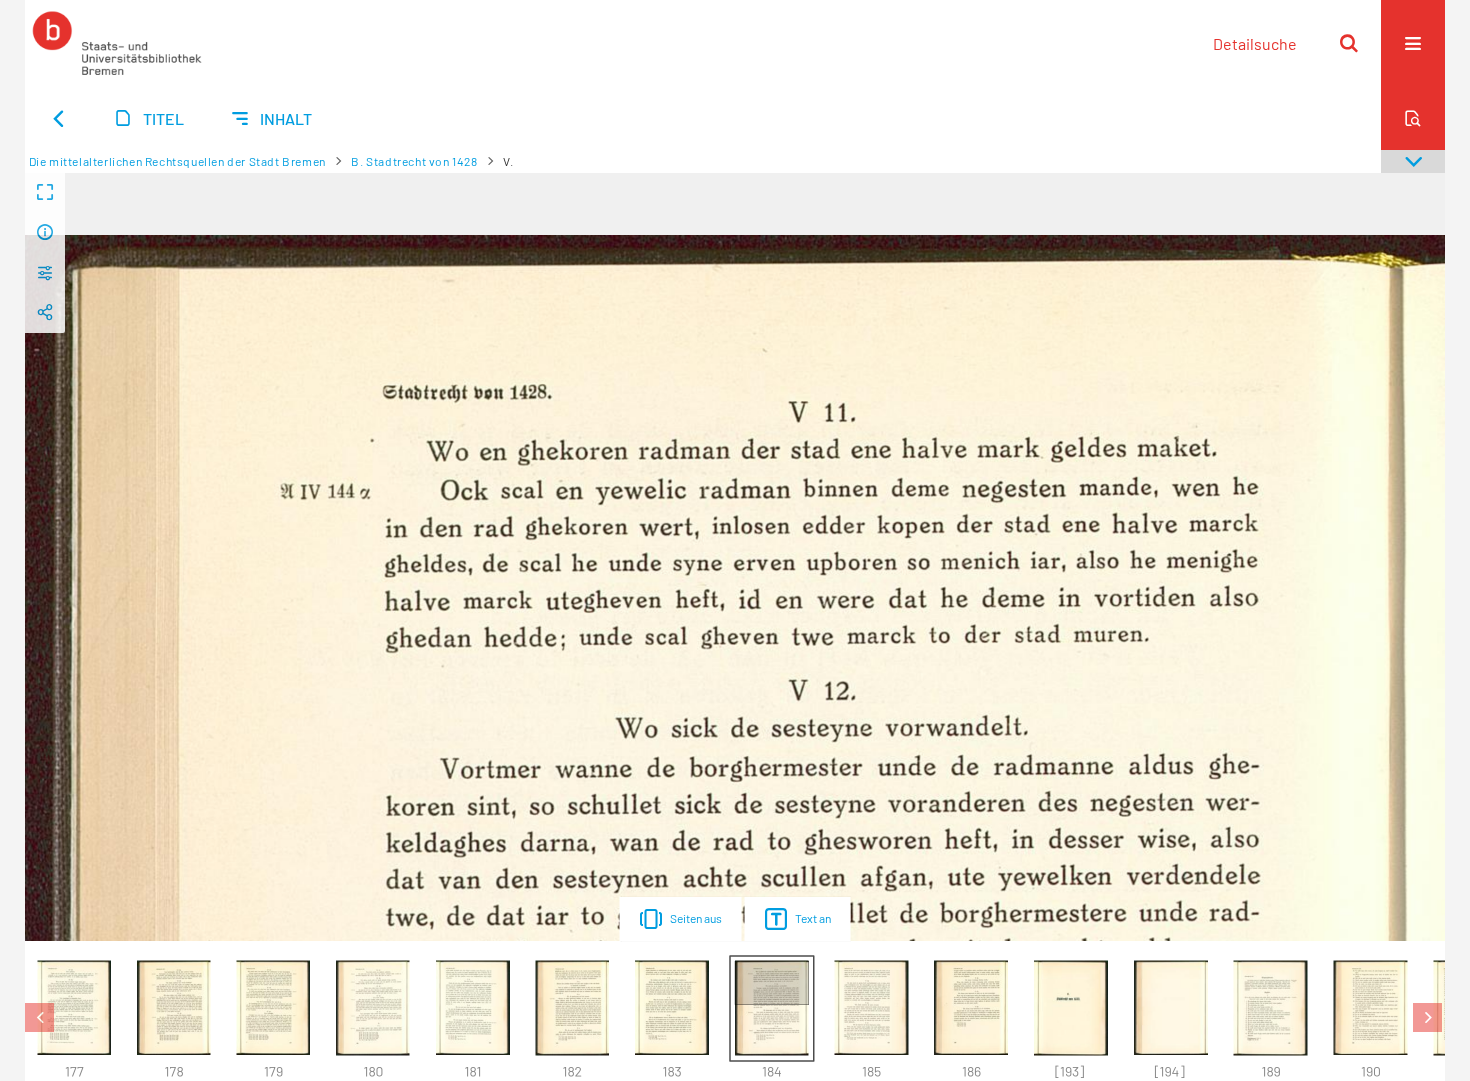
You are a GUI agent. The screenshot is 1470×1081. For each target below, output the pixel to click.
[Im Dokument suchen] (1413, 118)
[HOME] (117, 43)
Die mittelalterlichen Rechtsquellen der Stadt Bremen (177, 161)
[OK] (1349, 43)
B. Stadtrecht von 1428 (414, 161)
